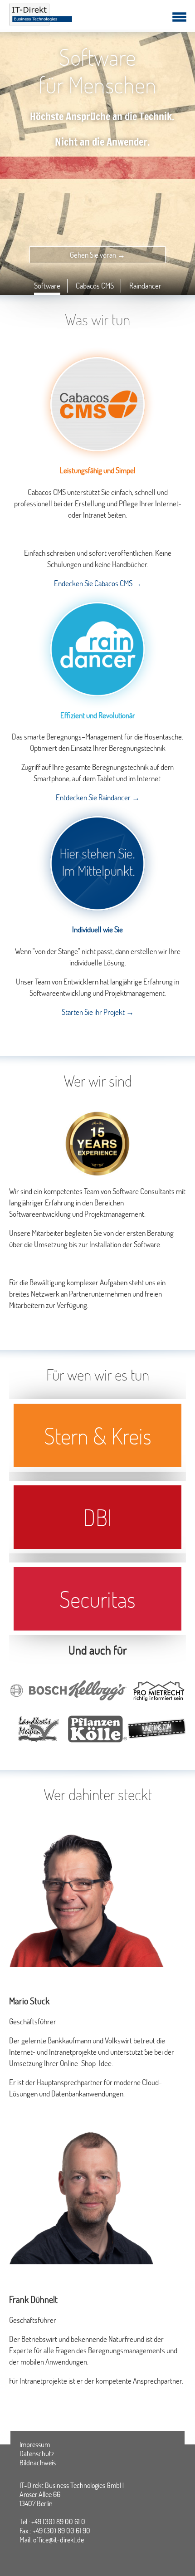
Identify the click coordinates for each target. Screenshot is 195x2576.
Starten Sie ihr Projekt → (98, 1012)
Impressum (35, 2444)
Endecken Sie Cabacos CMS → (98, 583)
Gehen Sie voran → (97, 255)
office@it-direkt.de (58, 2539)
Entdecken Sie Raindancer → (98, 797)
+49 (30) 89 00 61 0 (58, 2521)
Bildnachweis (38, 2463)
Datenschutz (37, 2454)
